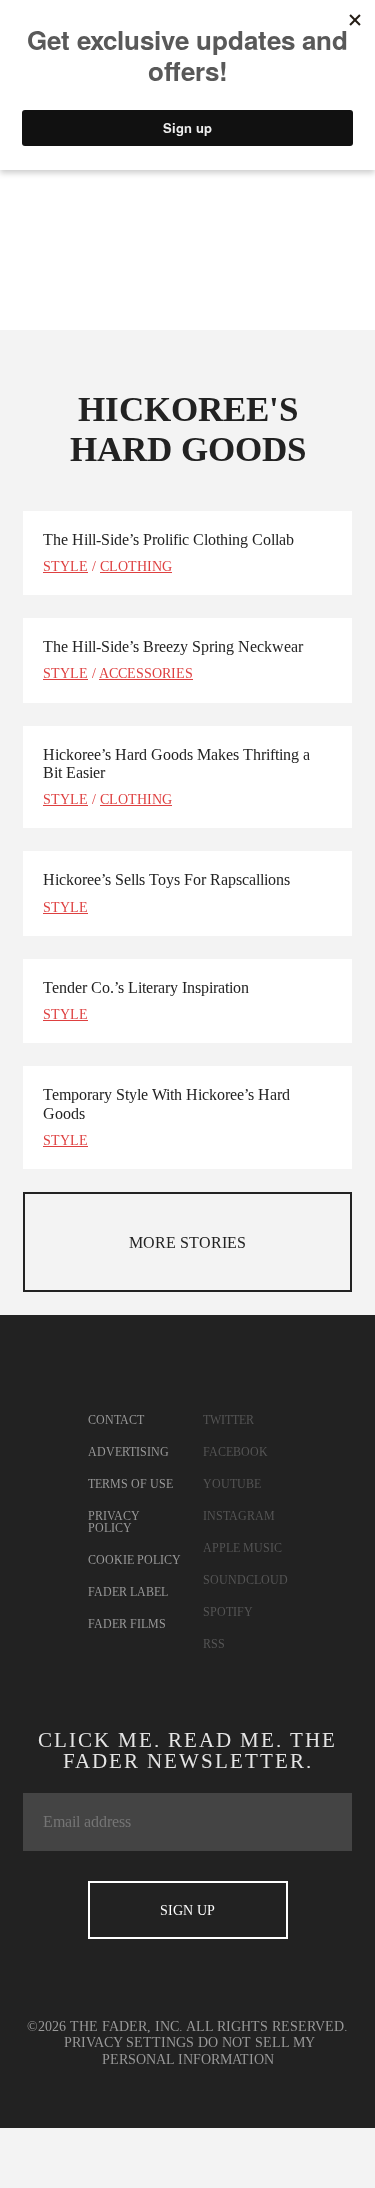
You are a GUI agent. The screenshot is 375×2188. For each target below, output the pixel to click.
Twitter (228, 1420)
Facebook (235, 1452)
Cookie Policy (134, 1560)
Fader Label (128, 1592)
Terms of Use (130, 1484)
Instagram (239, 1516)
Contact (116, 1420)
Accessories (146, 673)
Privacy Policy (114, 1522)
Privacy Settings (129, 2042)
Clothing (136, 566)
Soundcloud (245, 1580)
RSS (214, 1644)
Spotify (228, 1612)
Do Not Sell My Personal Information (209, 2050)
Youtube (232, 1484)
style (65, 566)
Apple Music (242, 1548)
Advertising (128, 1452)
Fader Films (127, 1624)
